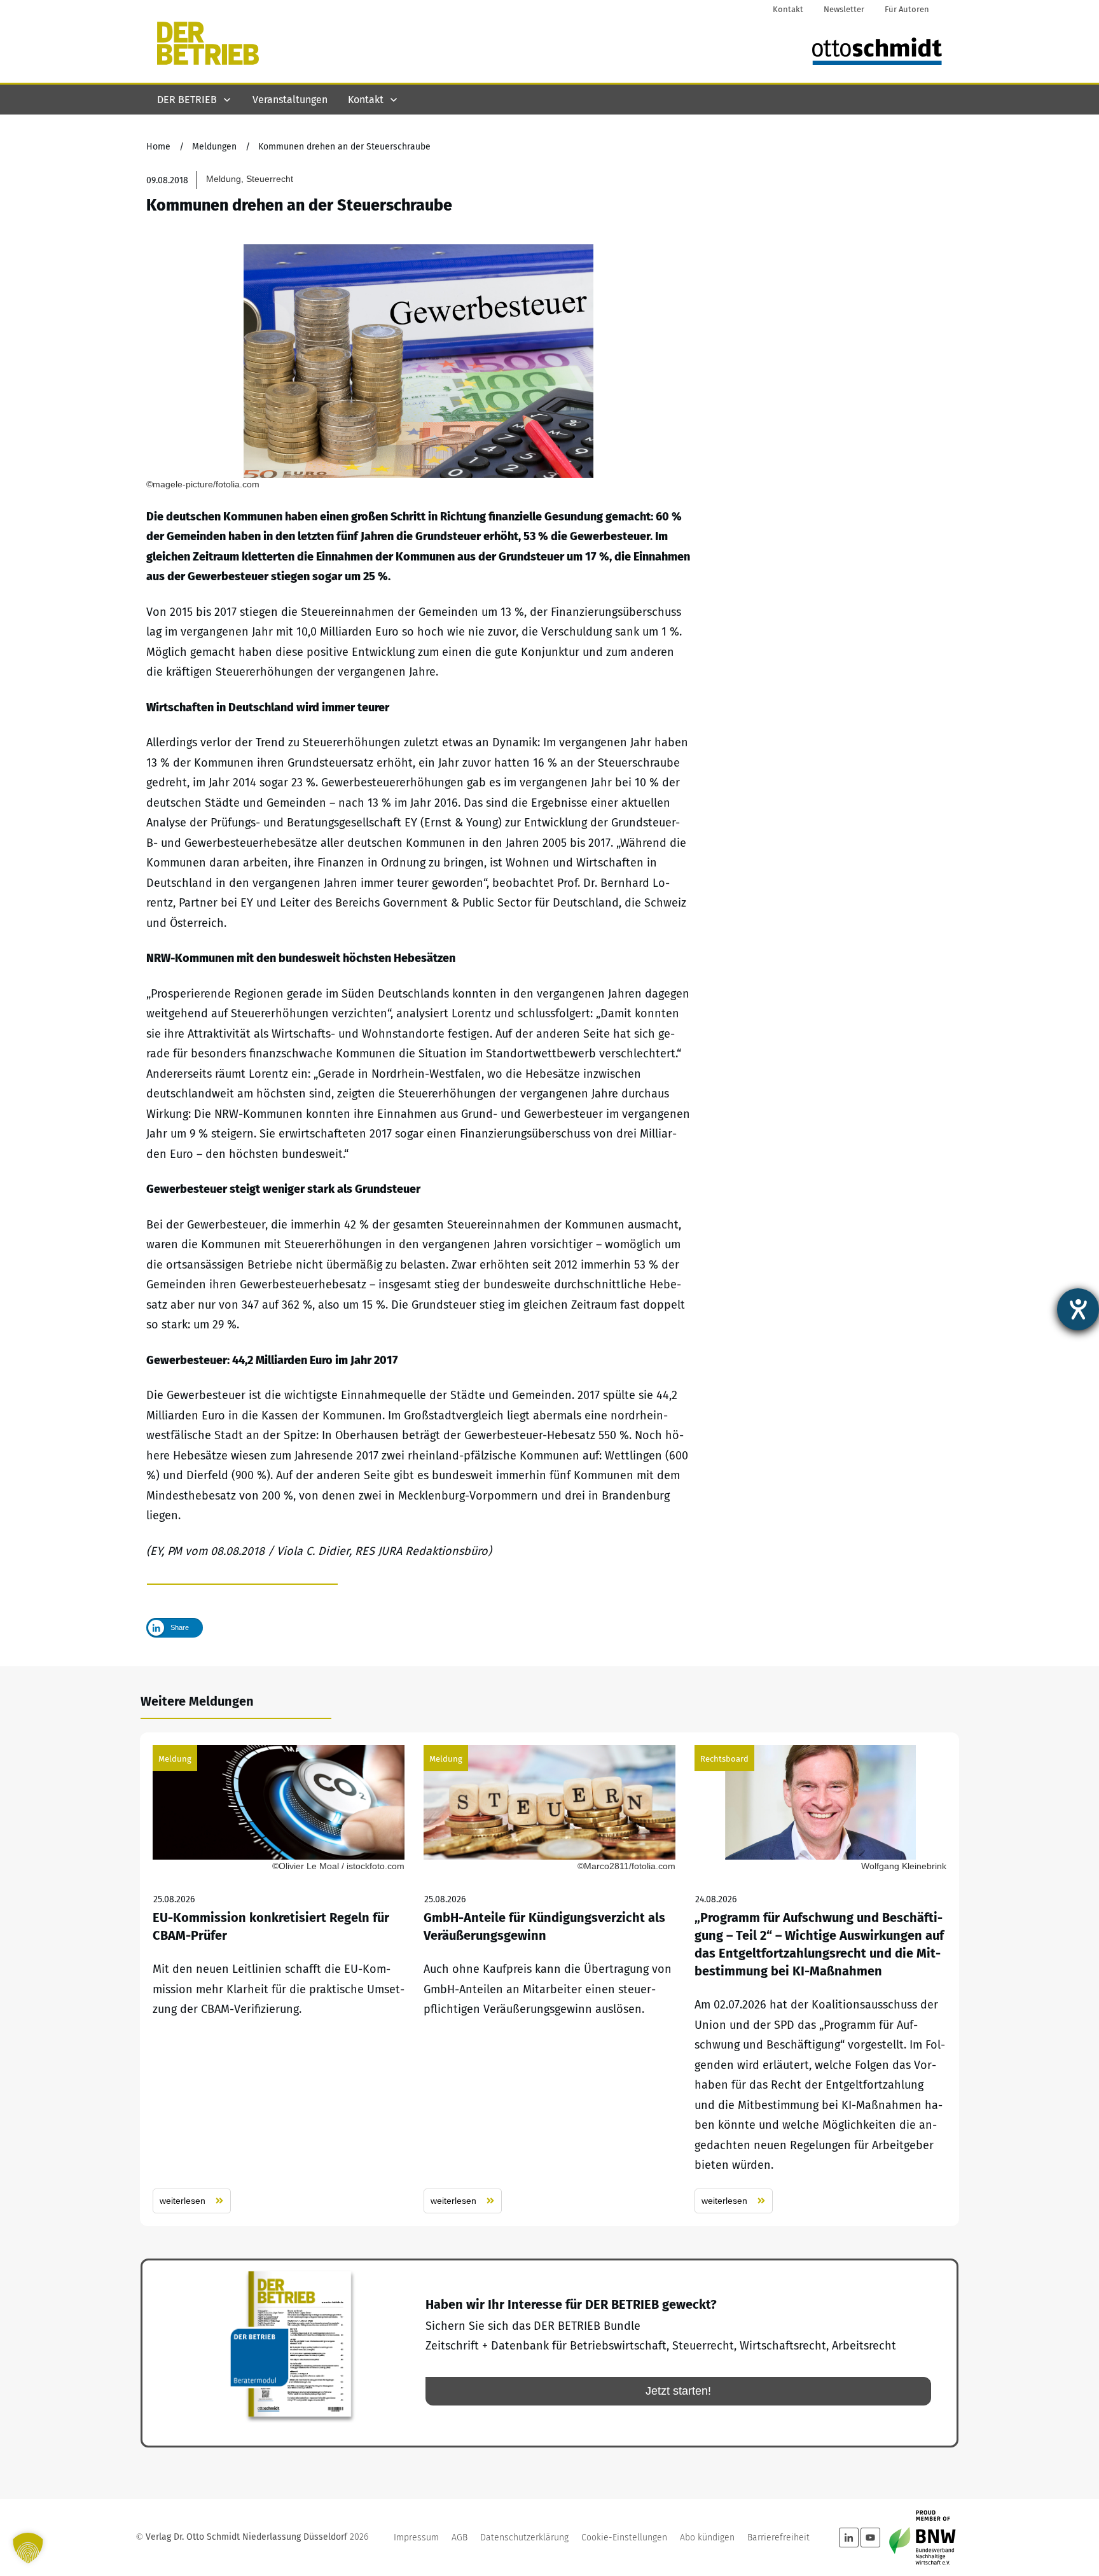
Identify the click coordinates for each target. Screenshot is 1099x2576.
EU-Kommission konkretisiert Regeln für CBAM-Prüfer (279, 1979)
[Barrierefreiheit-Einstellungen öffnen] (1078, 1309)
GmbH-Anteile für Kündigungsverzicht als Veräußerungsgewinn (549, 1979)
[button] (28, 2548)
